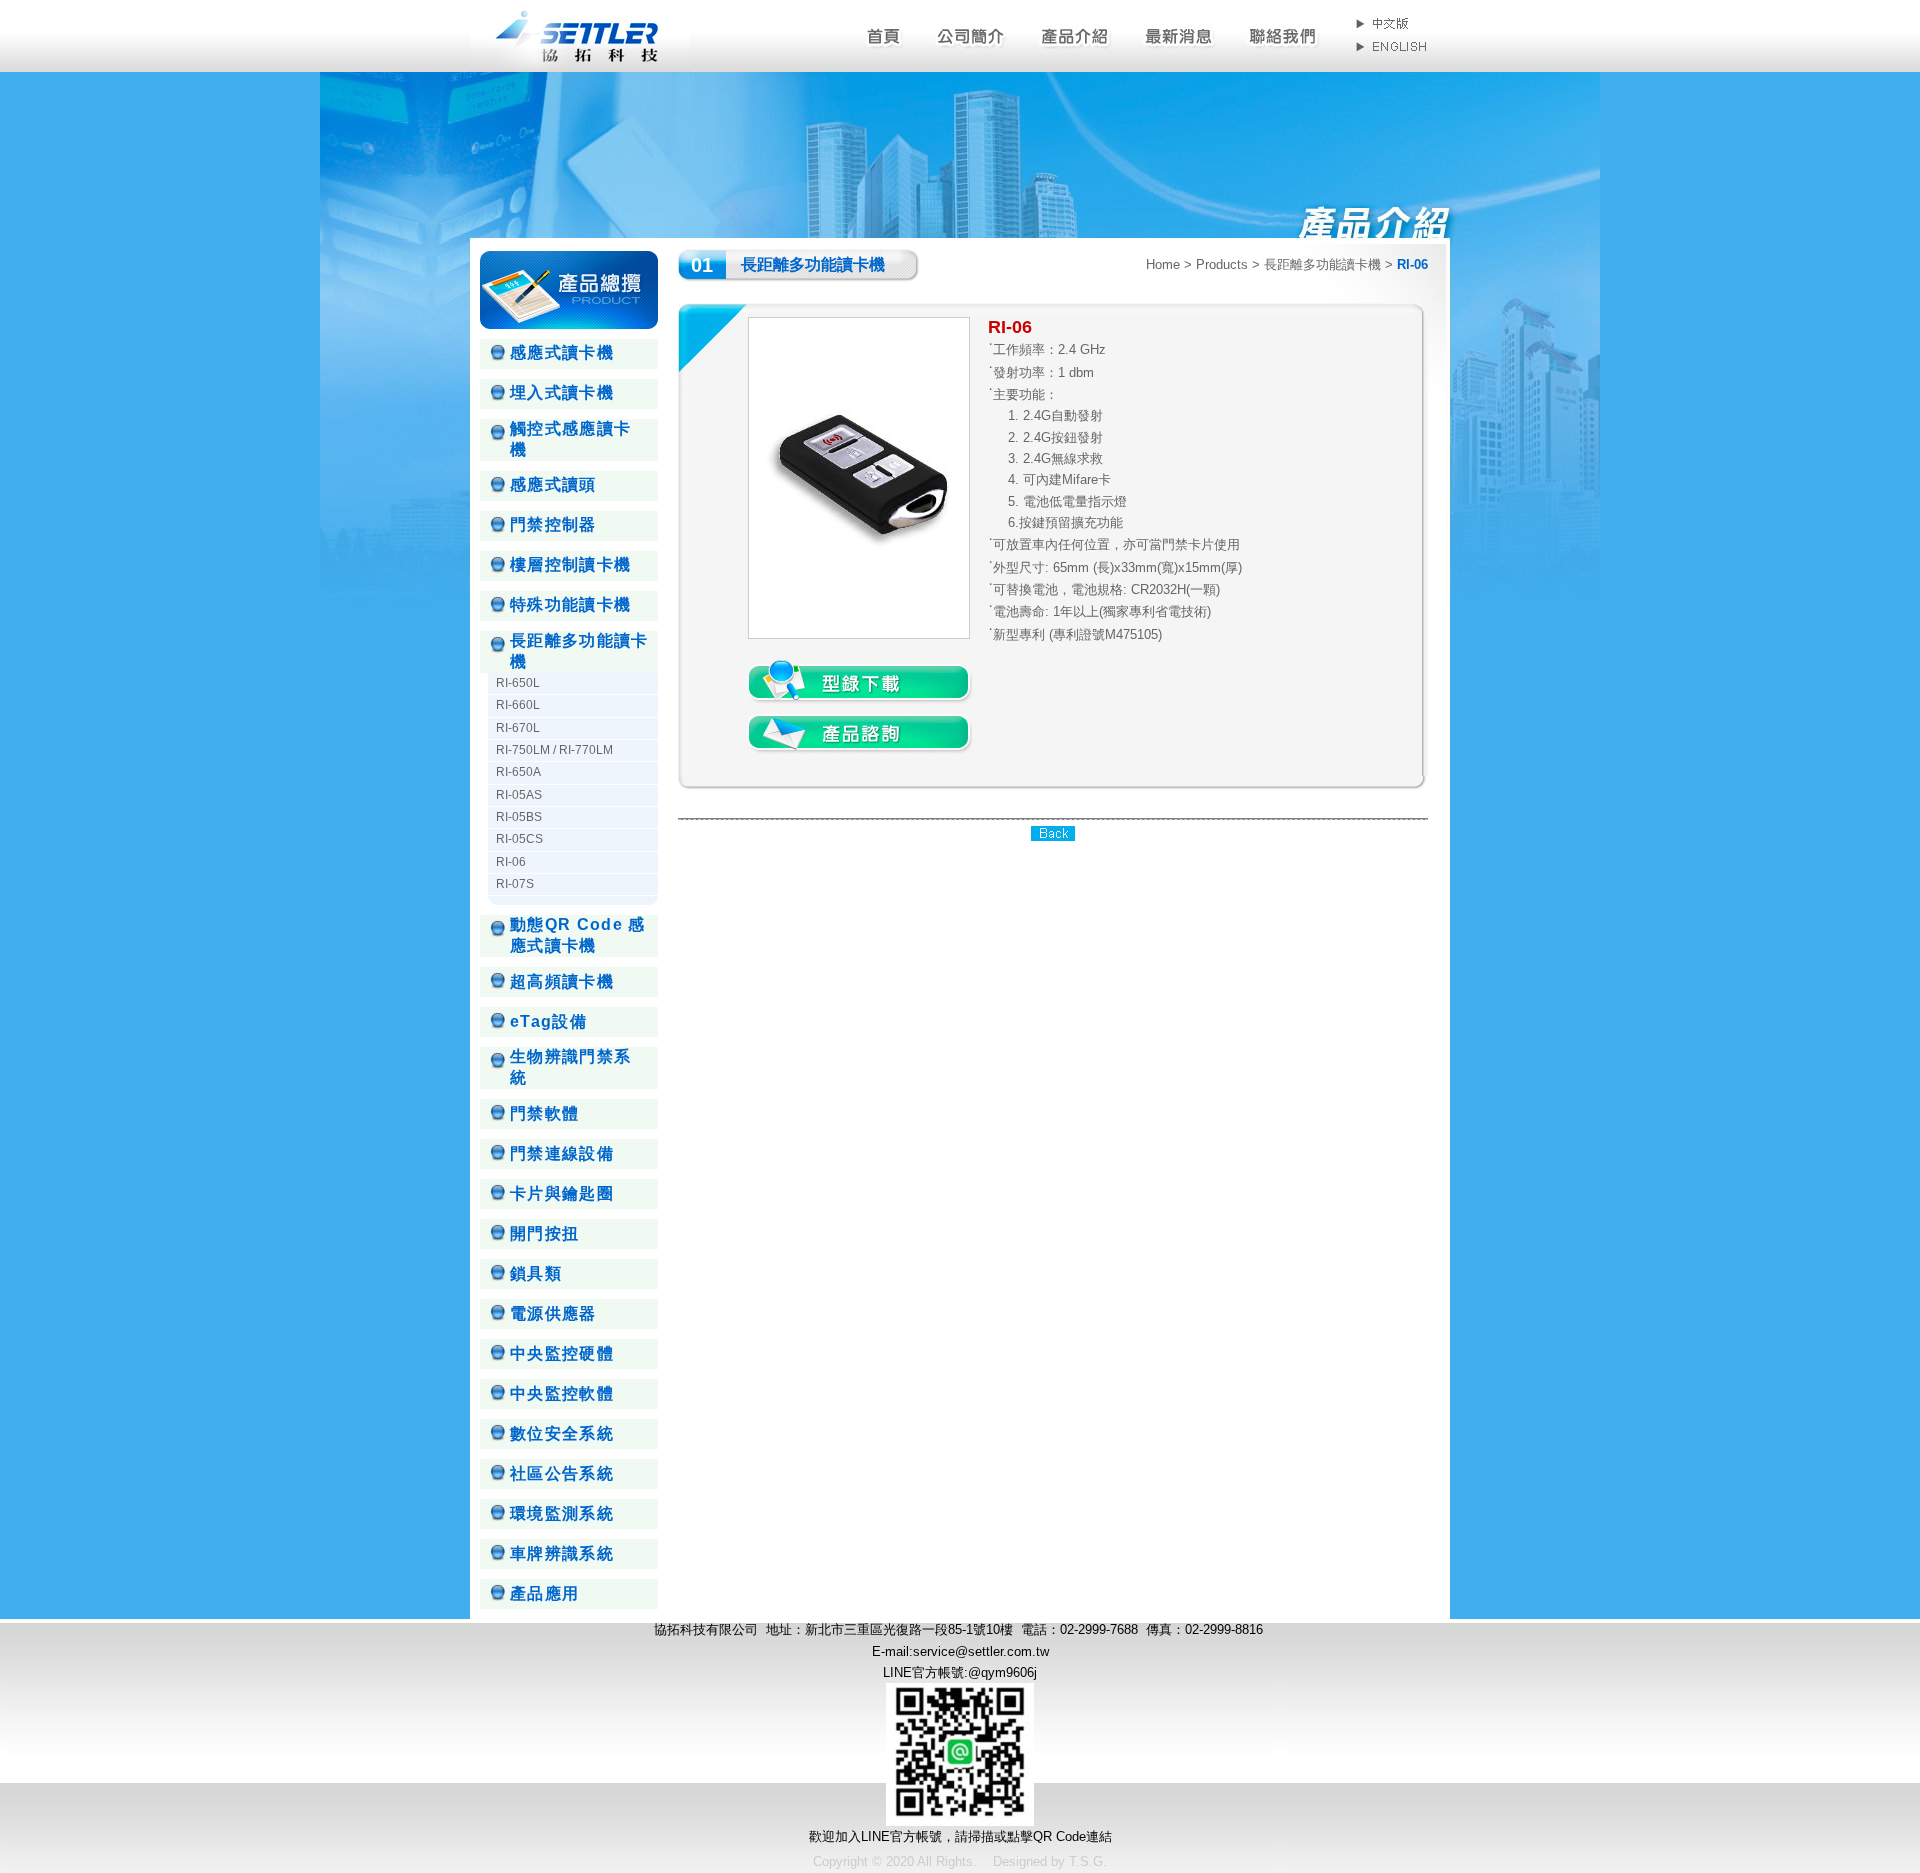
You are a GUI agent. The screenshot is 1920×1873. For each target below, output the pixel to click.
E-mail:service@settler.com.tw (960, 1651)
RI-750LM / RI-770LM (554, 750)
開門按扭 (544, 1233)
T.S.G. (1088, 1861)
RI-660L (518, 705)
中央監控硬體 (562, 1353)
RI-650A (518, 772)
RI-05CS (519, 839)
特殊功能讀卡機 (570, 604)
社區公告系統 (562, 1473)
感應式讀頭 (553, 484)
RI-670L (518, 728)
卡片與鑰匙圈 (562, 1193)
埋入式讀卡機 (562, 392)
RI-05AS (519, 795)
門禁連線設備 (562, 1153)
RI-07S (515, 884)
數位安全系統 (562, 1433)
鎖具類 (536, 1273)
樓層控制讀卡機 (570, 564)
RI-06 (511, 862)
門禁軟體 (544, 1113)
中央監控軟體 (562, 1393)
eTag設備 (548, 1021)
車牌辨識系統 (562, 1553)
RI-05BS (519, 817)
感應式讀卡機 (562, 352)
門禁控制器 (553, 524)
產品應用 (544, 1593)
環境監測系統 (562, 1513)
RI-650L (518, 683)
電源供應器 (553, 1313)
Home (1163, 264)
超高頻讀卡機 (562, 981)
